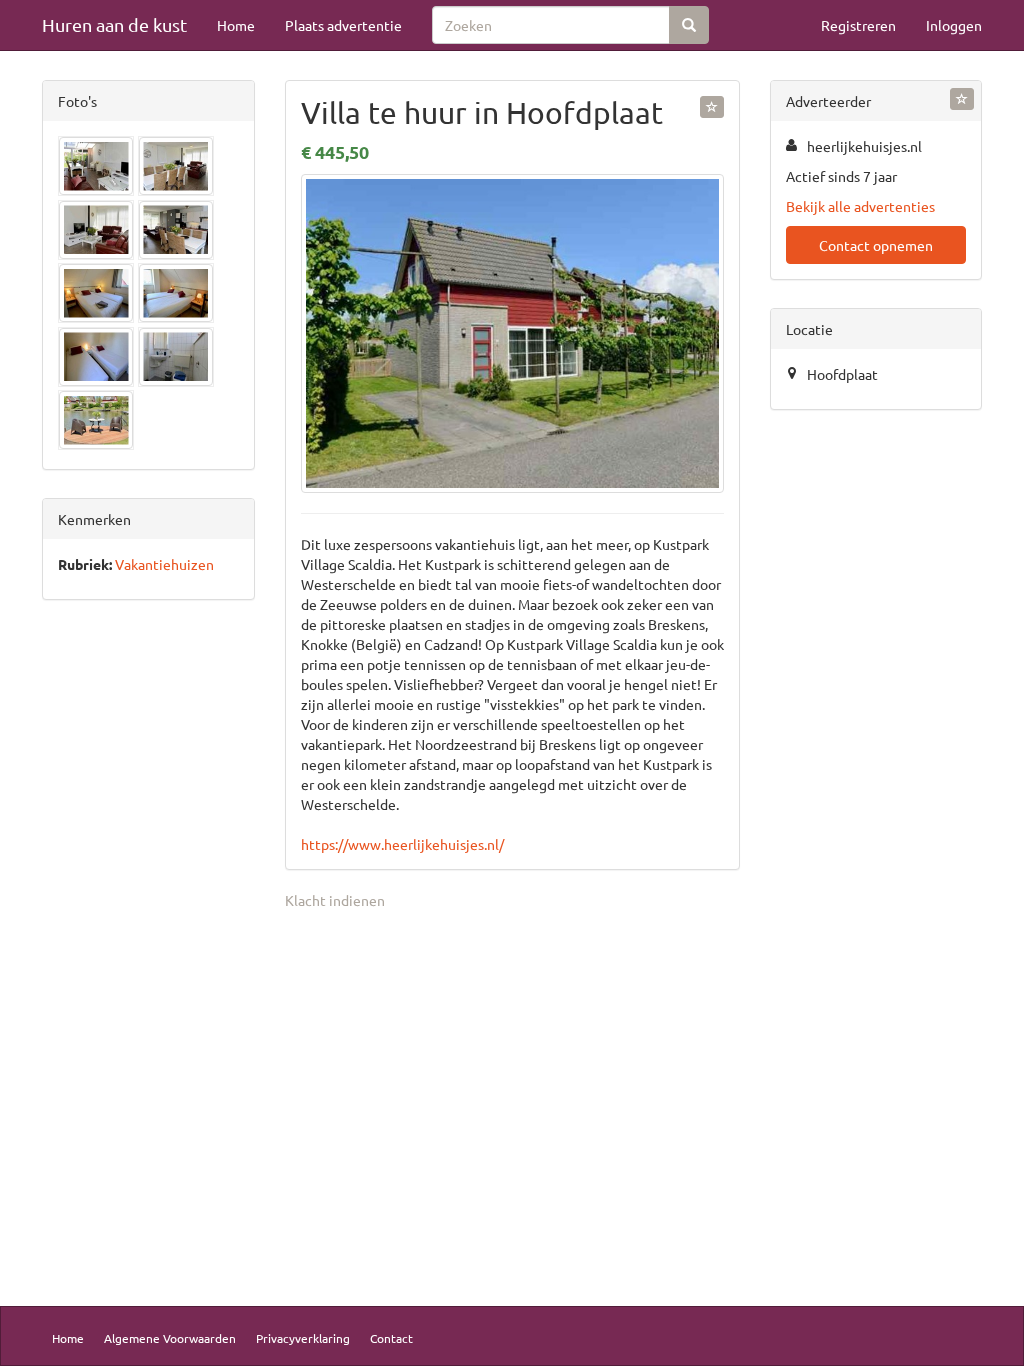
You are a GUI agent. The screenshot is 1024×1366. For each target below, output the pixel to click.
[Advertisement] (148, 928)
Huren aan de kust (114, 24)
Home (236, 25)
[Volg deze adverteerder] (962, 99)
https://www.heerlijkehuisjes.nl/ (402, 844)
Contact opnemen (876, 245)
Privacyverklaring (303, 1338)
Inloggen (954, 25)
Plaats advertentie (343, 25)
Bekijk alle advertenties (860, 206)
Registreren (858, 25)
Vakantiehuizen (164, 564)
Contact (391, 1338)
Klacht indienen (335, 900)
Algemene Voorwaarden (170, 1338)
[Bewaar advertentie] (712, 107)
